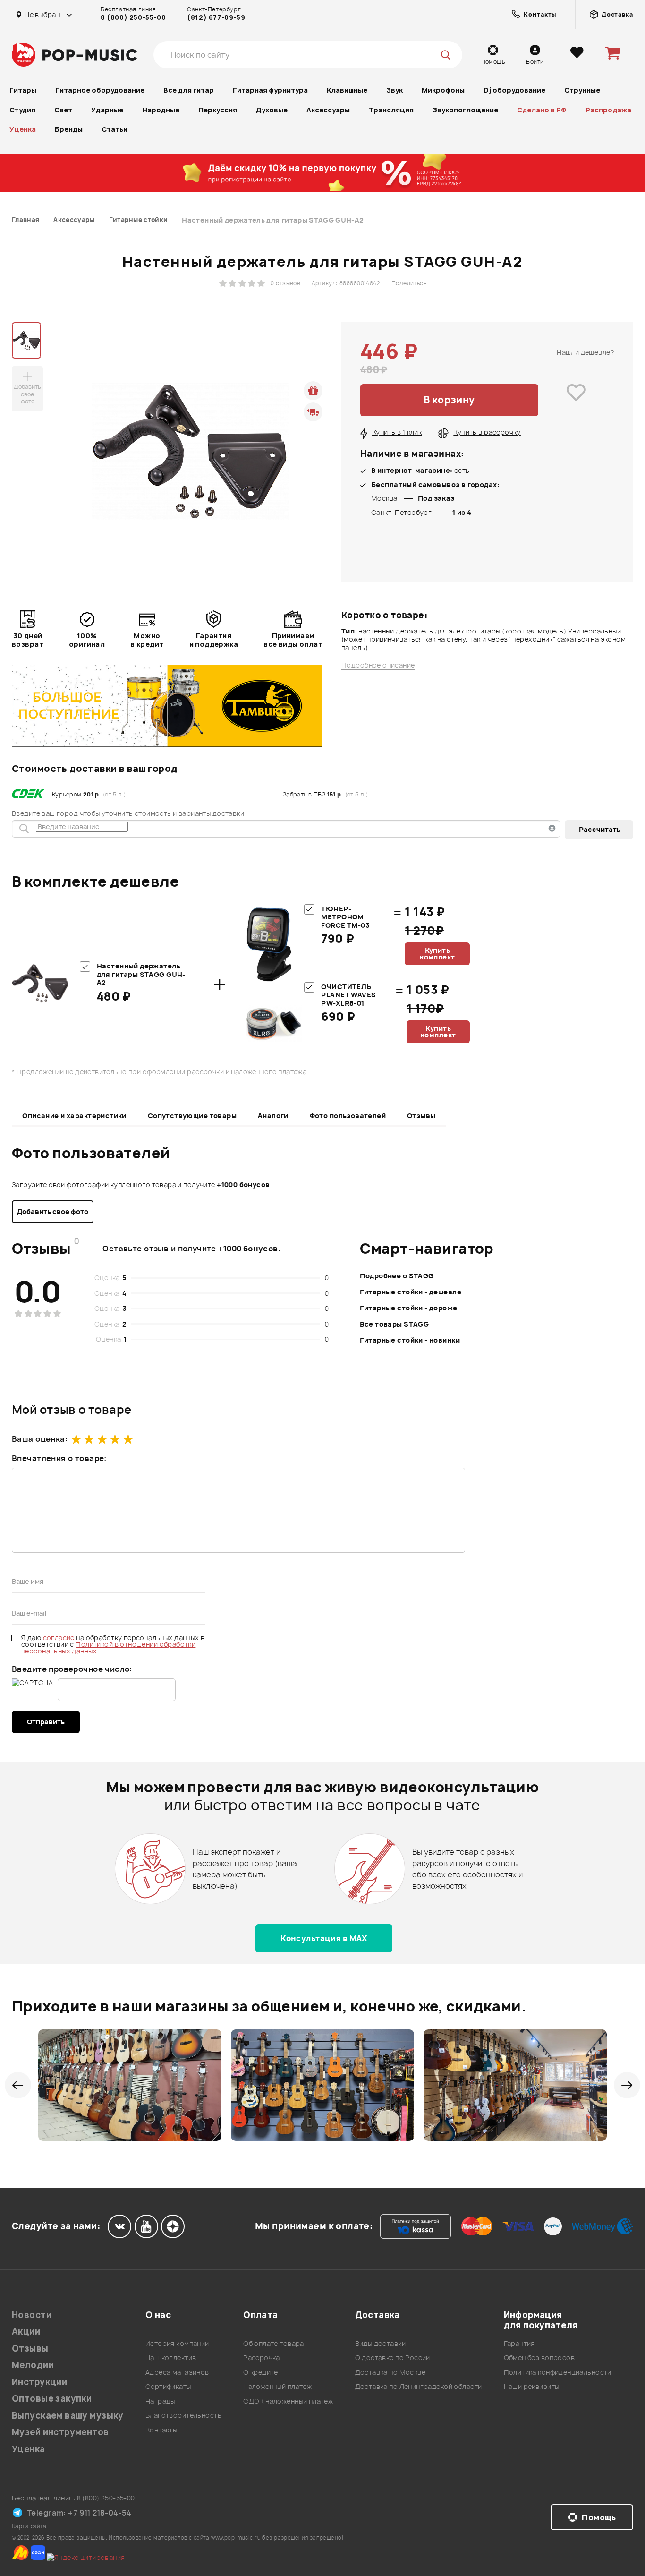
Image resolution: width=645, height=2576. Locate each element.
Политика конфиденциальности (558, 2372)
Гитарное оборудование (100, 90)
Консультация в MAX (324, 1938)
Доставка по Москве (390, 2372)
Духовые (272, 110)
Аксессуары (328, 110)
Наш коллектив (171, 2358)
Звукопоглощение (465, 110)
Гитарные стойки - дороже (408, 1308)
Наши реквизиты (532, 2386)
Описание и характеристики (74, 1116)
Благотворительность (183, 2415)
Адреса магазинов (177, 2372)
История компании (177, 2343)
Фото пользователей (348, 1116)
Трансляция (391, 110)
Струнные (582, 90)
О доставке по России (393, 2358)
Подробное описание (378, 665)
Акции (26, 2332)
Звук (395, 90)
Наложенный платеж (277, 2386)
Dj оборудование (514, 90)
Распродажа (608, 110)
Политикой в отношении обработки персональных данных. (108, 1647)
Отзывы (421, 1116)
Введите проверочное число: (72, 1669)
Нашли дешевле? (586, 352)
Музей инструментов (60, 2432)
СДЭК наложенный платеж (288, 2401)
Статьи (115, 129)
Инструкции (39, 2382)
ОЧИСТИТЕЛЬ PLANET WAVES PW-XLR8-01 (348, 995)
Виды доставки (380, 2343)
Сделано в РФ (542, 110)
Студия (22, 110)
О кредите (261, 2372)
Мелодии (33, 2365)
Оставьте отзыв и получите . (191, 1249)
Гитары (23, 90)
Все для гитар (189, 90)
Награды (160, 2401)
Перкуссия (218, 110)
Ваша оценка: (40, 1439)
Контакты (161, 2430)
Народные (161, 110)
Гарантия (519, 2343)
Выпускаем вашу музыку (68, 2416)
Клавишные (347, 90)
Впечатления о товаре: (59, 1458)
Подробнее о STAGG (397, 1276)
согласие (60, 1638)
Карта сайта (29, 2526)
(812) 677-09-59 (216, 17)
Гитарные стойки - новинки (410, 1340)
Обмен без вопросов (539, 2358)
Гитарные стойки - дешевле (411, 1292)
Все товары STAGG (394, 1324)
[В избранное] (576, 400)
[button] (18, 2085)
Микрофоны (443, 90)
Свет (63, 110)
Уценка (23, 129)
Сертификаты (168, 2386)
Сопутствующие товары (192, 1116)
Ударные (107, 110)
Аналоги (273, 1116)
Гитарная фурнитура (270, 90)
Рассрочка (262, 2358)
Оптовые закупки (52, 2399)
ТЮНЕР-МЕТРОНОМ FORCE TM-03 (345, 917)
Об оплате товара (274, 2343)
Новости (32, 2315)
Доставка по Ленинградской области (419, 2386)
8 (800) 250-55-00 (133, 17)
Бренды (69, 129)
